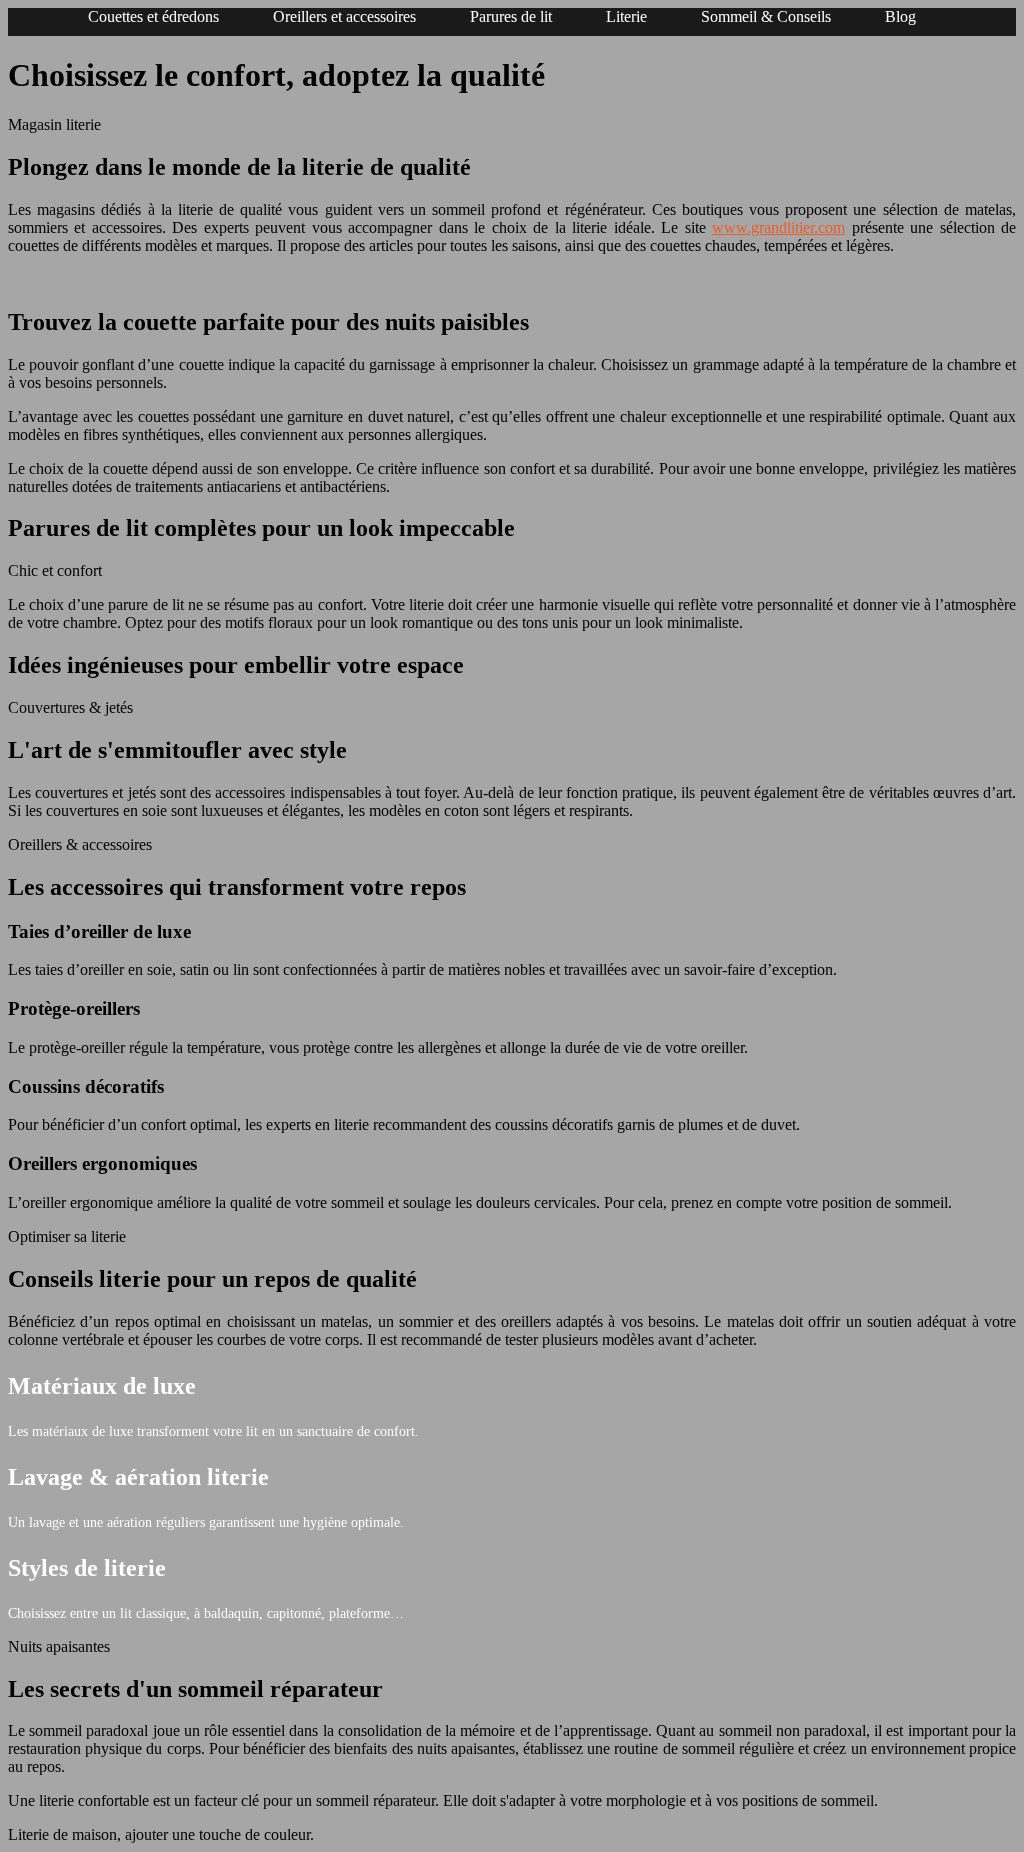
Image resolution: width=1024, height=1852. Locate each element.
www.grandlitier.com (778, 227)
